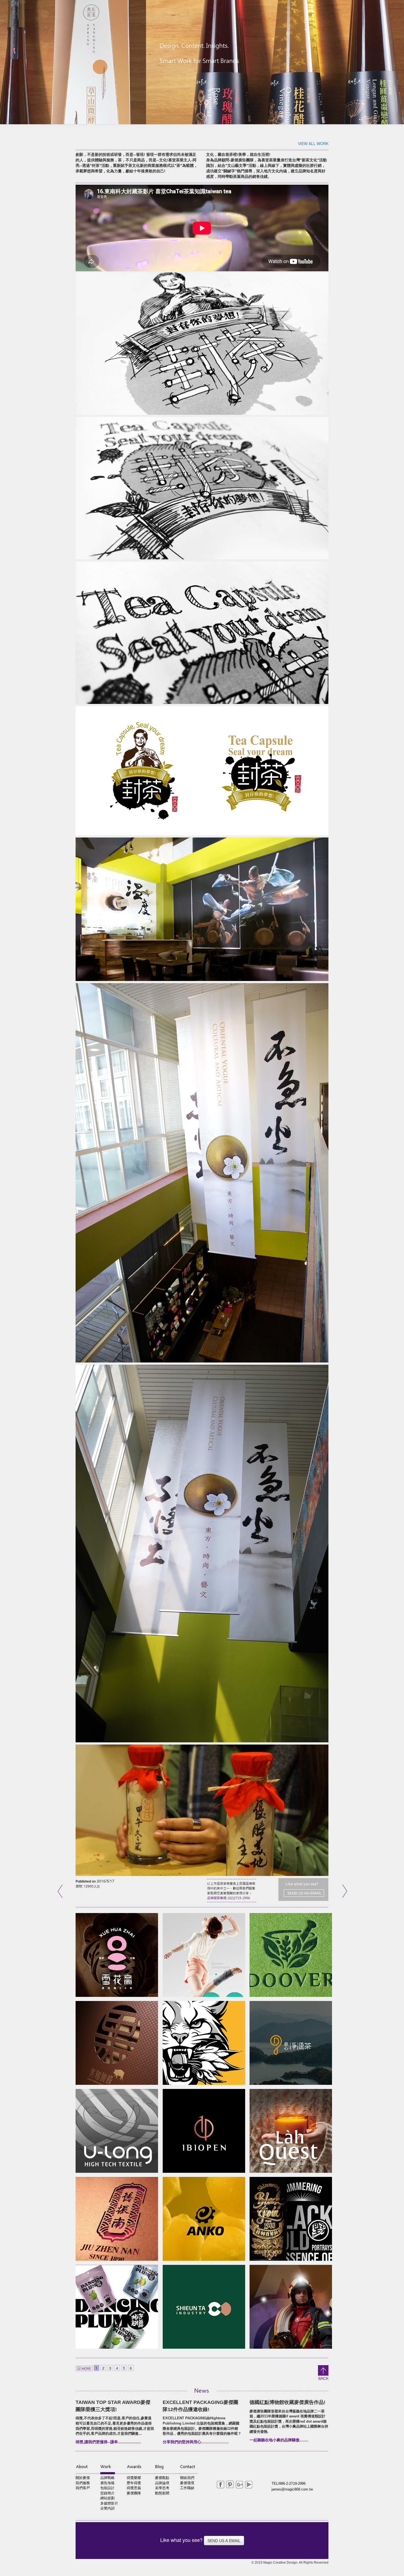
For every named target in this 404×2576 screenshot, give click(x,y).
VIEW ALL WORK (313, 143)
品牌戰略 (107, 2478)
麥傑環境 (187, 2483)
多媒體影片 (109, 2503)
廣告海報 (107, 2483)
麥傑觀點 (162, 2478)
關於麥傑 (83, 2478)
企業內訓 (107, 2508)
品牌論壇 (162, 2483)
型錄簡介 (107, 2493)
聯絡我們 (187, 2478)
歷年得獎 (134, 2483)
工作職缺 (187, 2488)
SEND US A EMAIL (224, 2541)
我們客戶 (83, 2488)
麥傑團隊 (134, 2493)
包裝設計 (107, 2488)
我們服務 (83, 2483)
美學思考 (162, 2488)
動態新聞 (162, 2493)
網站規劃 (107, 2498)
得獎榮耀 (134, 2478)
